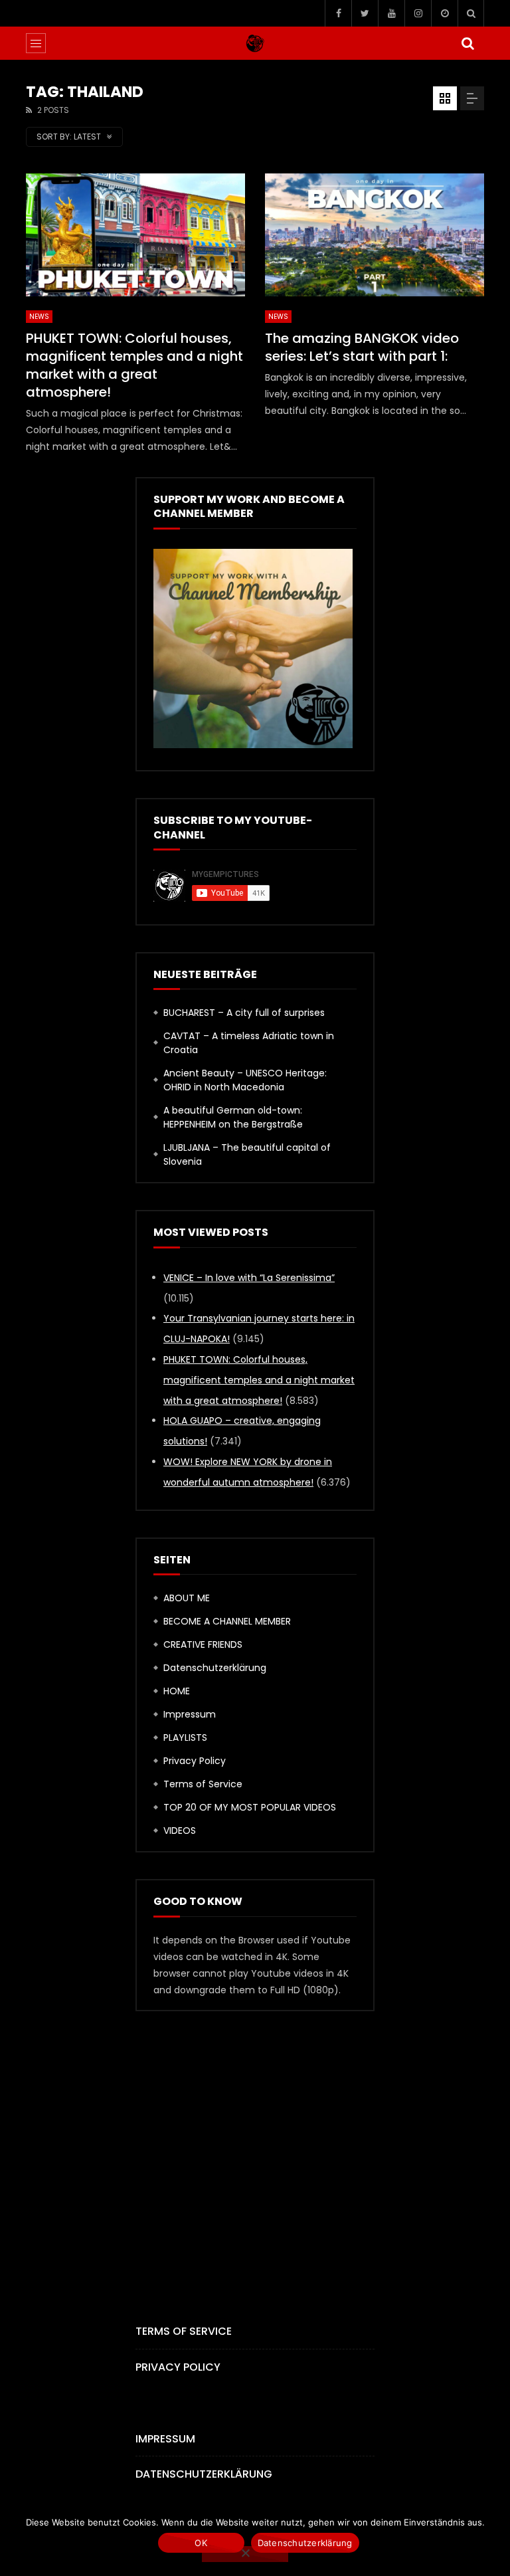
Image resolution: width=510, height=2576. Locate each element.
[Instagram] (418, 13)
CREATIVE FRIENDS (203, 1644)
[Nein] (245, 2554)
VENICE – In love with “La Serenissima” (249, 1278)
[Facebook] (338, 13)
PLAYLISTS (185, 1737)
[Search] (471, 13)
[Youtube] (391, 13)
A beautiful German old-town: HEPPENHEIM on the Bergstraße (233, 1117)
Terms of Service (203, 1784)
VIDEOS (180, 1831)
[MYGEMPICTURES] (255, 43)
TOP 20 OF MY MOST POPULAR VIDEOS (250, 1807)
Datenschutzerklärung (215, 1668)
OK (201, 2543)
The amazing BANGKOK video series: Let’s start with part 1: (362, 347)
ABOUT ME (187, 1598)
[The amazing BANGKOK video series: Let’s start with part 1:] (375, 235)
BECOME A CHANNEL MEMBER (227, 1621)
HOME (177, 1691)
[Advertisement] (255, 2145)
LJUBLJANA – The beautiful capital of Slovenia (247, 1154)
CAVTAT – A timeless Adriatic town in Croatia (249, 1043)
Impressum (190, 1714)
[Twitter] (365, 13)
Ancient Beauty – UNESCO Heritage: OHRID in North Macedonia (245, 1080)
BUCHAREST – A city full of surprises (244, 1013)
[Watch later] (444, 13)
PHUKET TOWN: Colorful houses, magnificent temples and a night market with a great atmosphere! (134, 365)
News (39, 317)
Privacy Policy (195, 1761)
